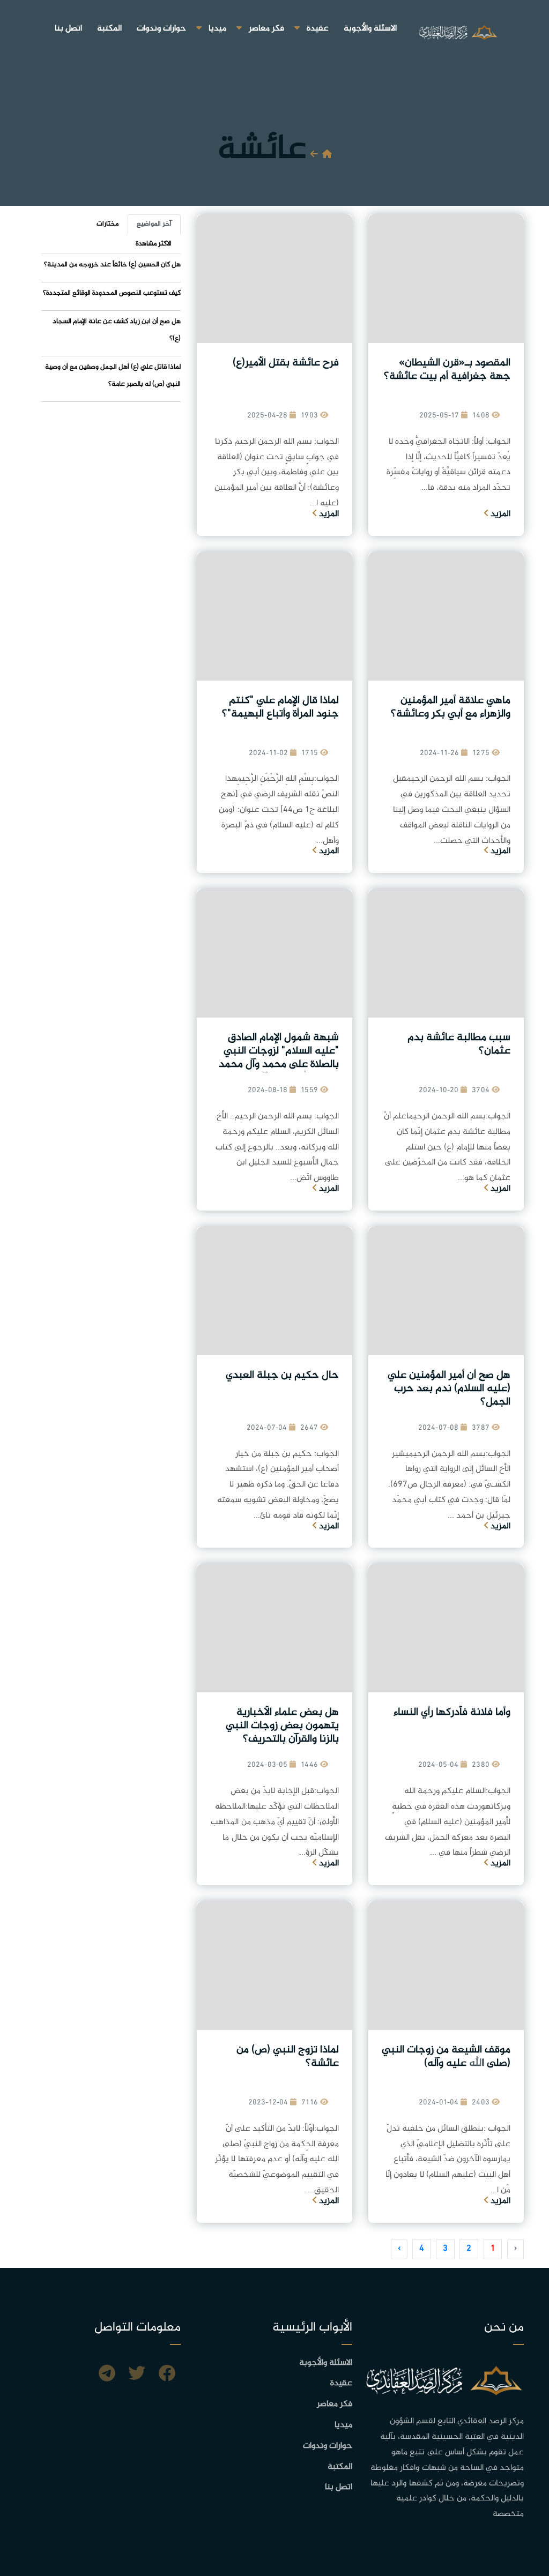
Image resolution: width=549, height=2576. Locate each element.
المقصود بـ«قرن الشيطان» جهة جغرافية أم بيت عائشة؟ (447, 370)
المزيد (499, 514)
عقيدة (318, 29)
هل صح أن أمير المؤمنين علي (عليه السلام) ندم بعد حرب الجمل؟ (449, 1389)
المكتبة (109, 29)
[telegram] (107, 2375)
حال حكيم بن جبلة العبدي (282, 1375)
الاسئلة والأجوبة (370, 29)
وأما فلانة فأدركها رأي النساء (452, 1712)
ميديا (217, 29)
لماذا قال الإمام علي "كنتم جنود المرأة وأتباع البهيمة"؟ (280, 707)
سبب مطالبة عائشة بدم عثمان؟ (459, 1044)
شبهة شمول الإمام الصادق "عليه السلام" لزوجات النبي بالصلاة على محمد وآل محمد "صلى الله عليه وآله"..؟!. (279, 1058)
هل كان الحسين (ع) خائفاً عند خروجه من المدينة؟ (112, 265)
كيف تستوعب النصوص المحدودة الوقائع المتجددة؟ (112, 293)
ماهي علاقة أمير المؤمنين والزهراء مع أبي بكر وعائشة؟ (451, 707)
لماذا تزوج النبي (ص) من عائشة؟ (288, 2057)
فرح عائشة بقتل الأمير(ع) (286, 363)
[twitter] (137, 2375)
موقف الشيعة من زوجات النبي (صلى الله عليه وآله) (446, 2057)
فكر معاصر (266, 29)
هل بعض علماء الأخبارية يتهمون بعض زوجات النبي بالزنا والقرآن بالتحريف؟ (282, 1726)
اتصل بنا (68, 29)
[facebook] (167, 2375)
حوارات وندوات (161, 29)
